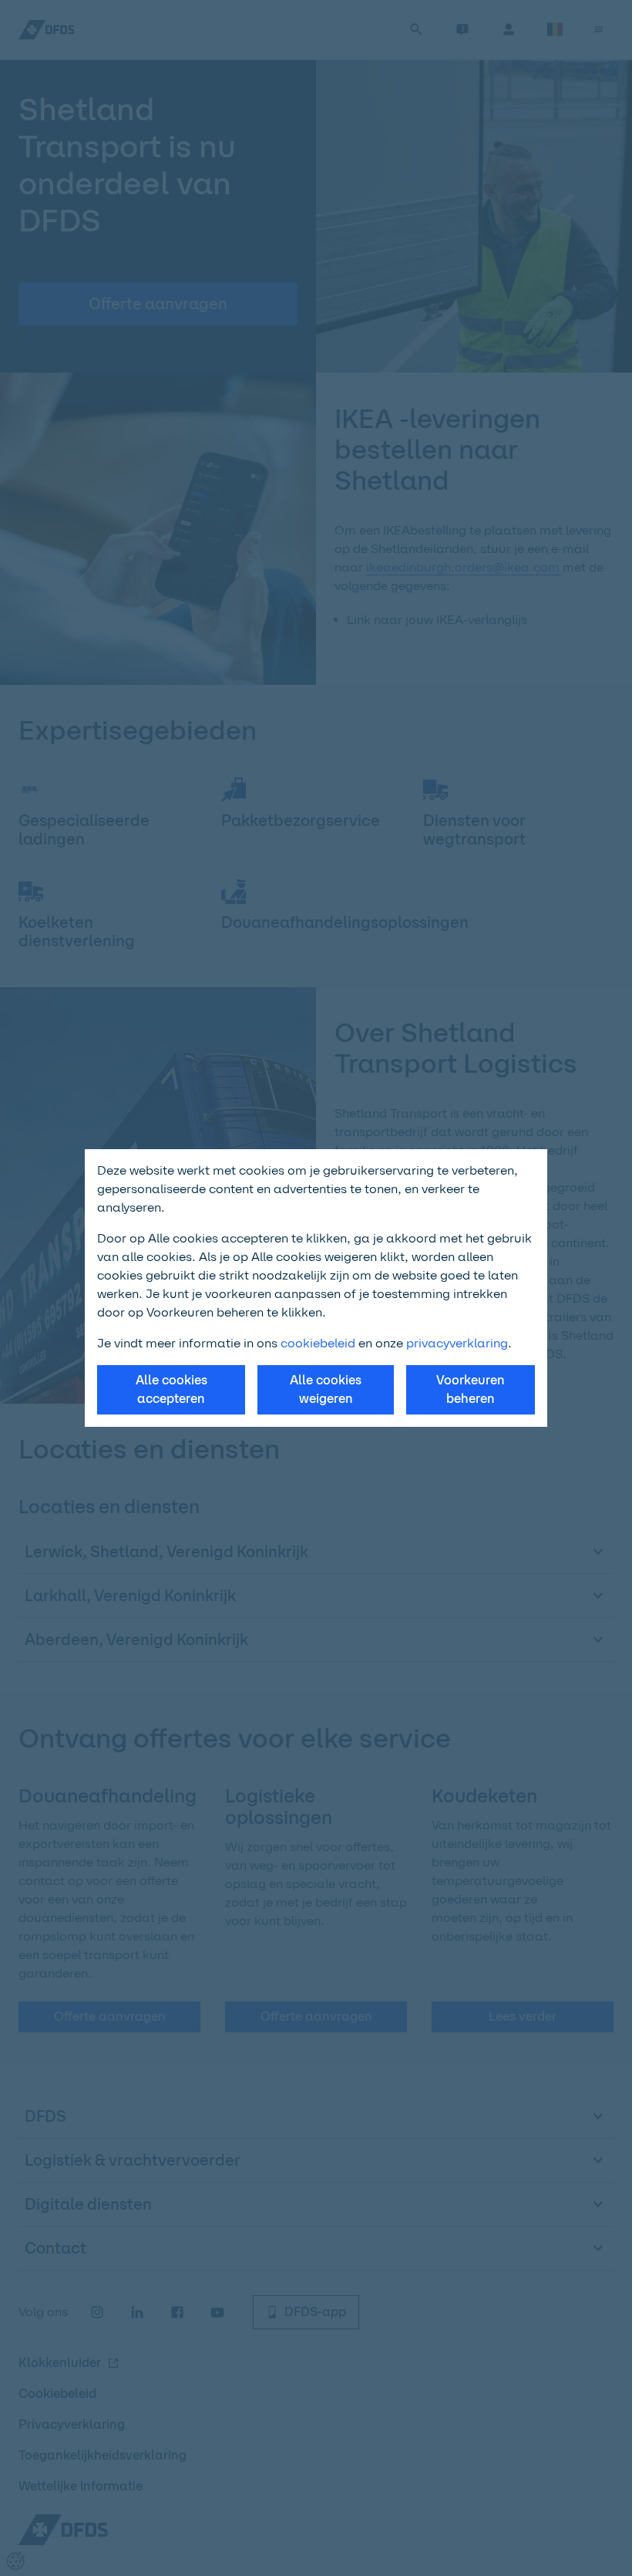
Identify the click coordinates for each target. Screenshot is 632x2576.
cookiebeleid (318, 1343)
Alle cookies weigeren (326, 1389)
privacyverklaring (457, 1343)
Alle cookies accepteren (171, 1389)
